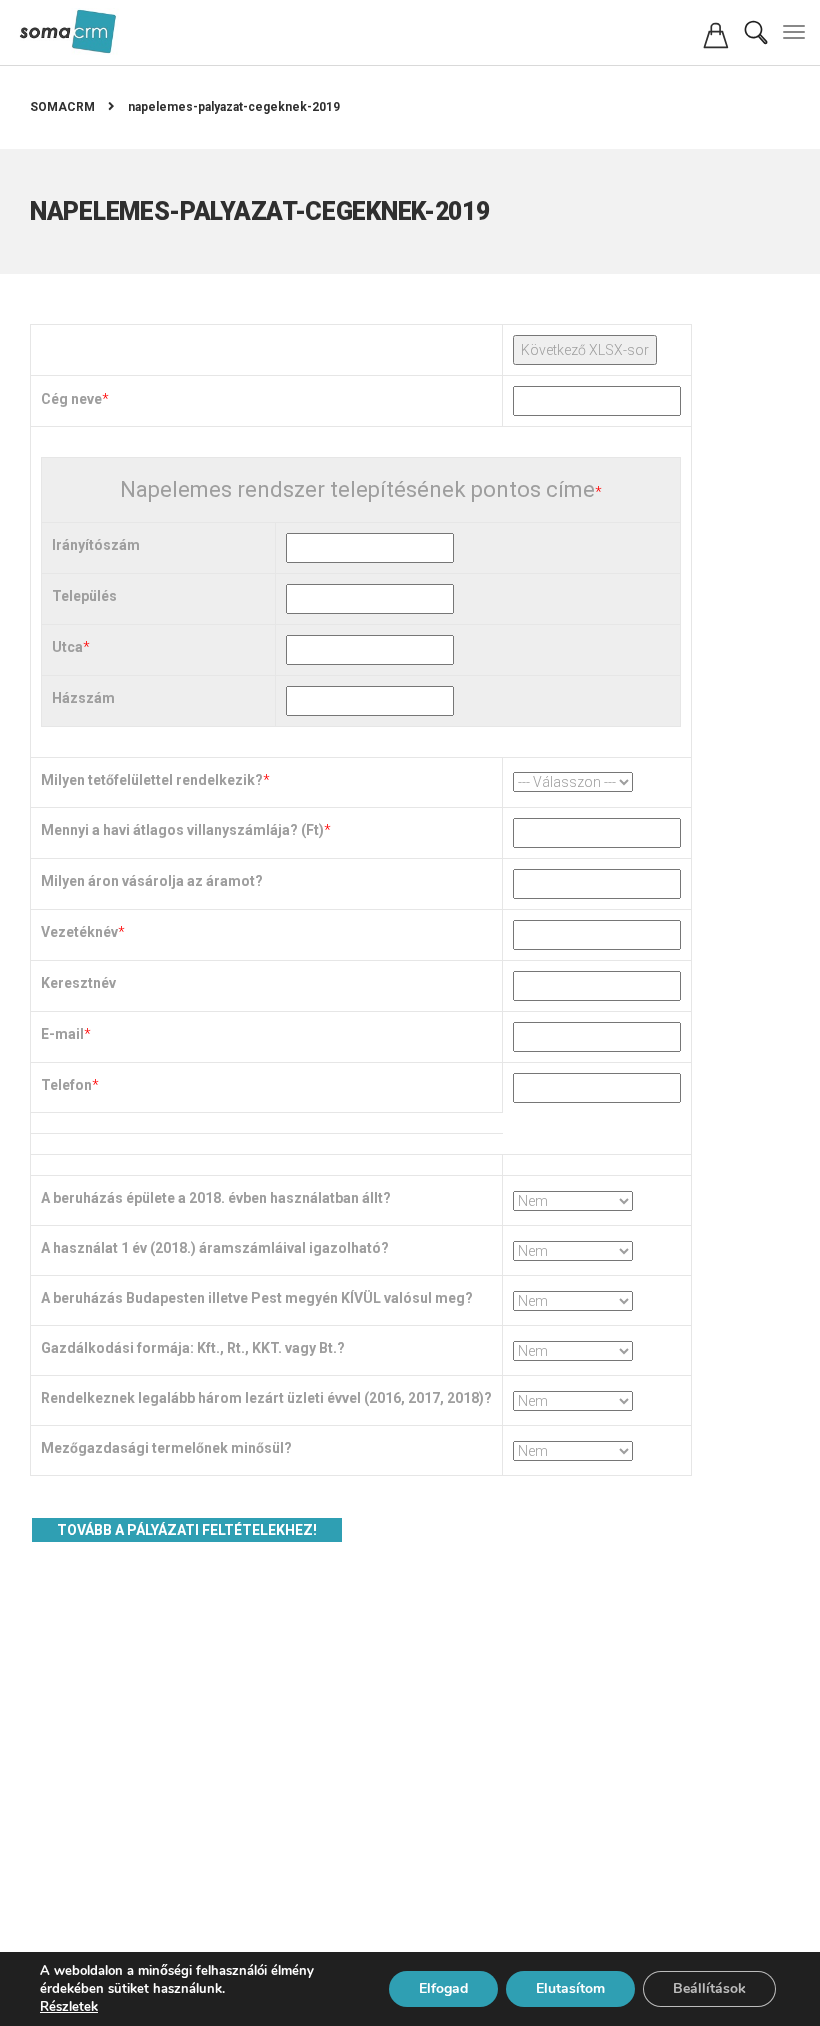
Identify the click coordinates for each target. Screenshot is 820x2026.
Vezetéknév (79, 932)
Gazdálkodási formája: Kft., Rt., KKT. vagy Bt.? (193, 1348)
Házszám (83, 698)
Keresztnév (78, 983)
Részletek (69, 2007)
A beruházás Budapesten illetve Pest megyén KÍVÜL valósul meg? (257, 1298)
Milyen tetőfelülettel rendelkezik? (152, 780)
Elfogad (443, 1988)
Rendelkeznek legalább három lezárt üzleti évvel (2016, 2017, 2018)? (266, 1398)
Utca (67, 647)
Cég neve (71, 399)
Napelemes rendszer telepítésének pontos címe (357, 490)
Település (84, 596)
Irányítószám (96, 545)
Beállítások (709, 1988)
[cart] (716, 41)
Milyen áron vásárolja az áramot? (152, 881)
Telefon (66, 1085)
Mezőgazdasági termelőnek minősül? (166, 1448)
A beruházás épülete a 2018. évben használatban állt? (216, 1198)
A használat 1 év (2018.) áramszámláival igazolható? (215, 1248)
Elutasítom (570, 1988)
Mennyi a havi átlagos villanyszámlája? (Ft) (182, 830)
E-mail (62, 1034)
